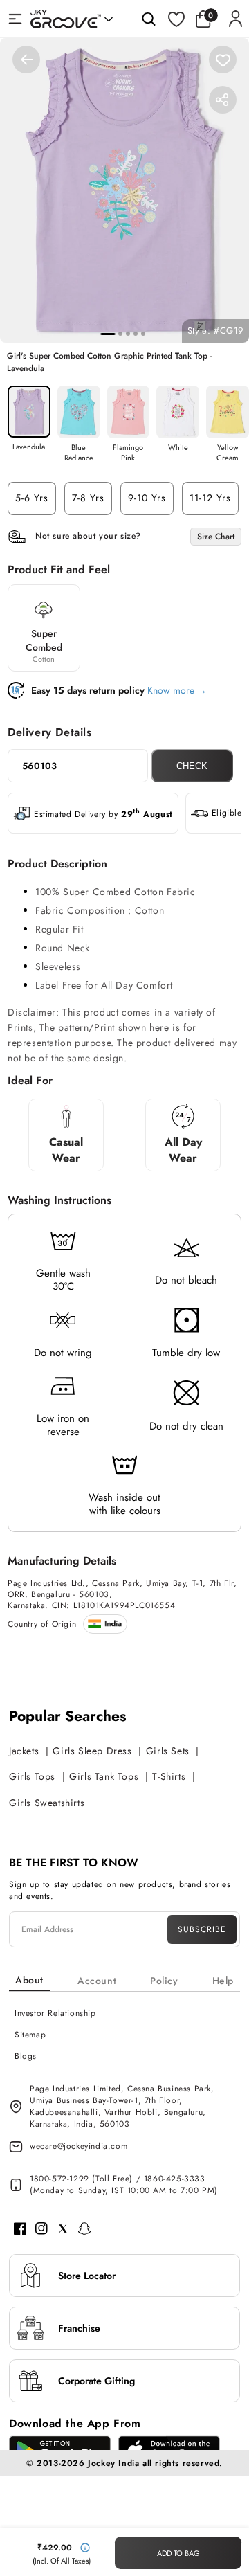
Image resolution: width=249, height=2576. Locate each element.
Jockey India (113, 2463)
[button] (207, 19)
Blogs (26, 2056)
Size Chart (216, 537)
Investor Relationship (55, 2013)
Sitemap (30, 2035)
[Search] (149, 19)
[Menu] (15, 19)
